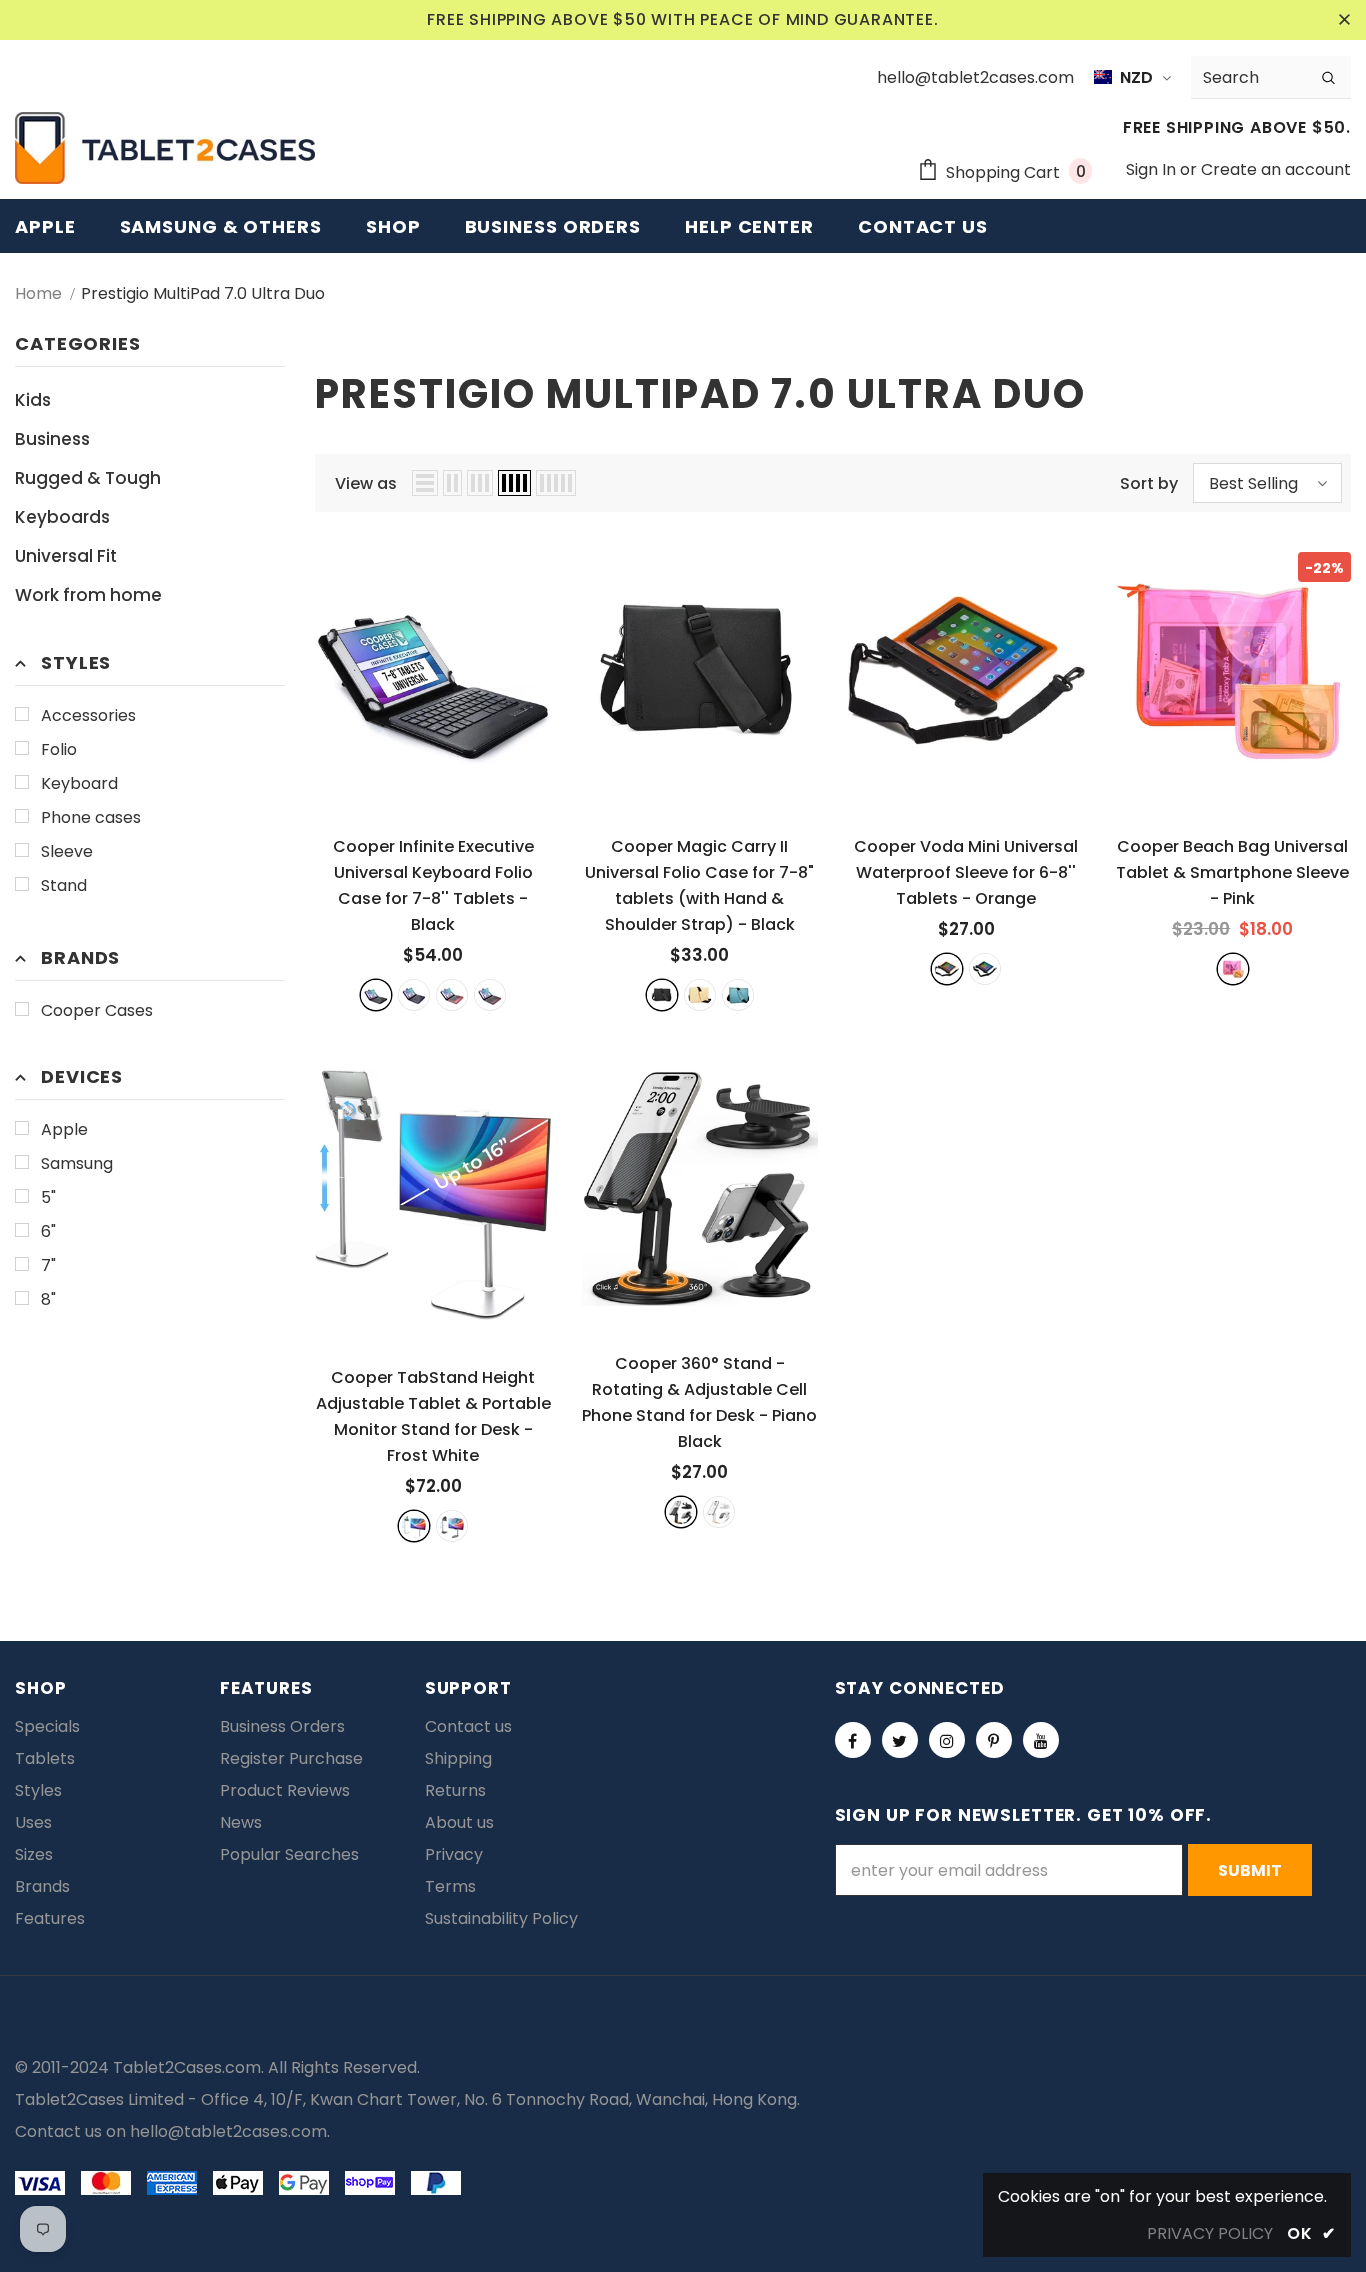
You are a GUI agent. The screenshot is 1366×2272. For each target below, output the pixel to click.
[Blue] (738, 995)
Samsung (77, 1163)
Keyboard (79, 783)
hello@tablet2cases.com (228, 2131)
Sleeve (67, 851)
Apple (64, 1129)
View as (366, 483)
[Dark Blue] (414, 995)
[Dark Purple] (490, 995)
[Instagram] (947, 1740)
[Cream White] (719, 1512)
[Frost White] (414, 1526)
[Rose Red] (452, 995)
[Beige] (700, 995)
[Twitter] (900, 1740)
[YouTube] (1041, 1740)
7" (48, 1265)
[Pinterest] (994, 1740)
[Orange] (947, 969)
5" (48, 1197)
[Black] (376, 995)
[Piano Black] (681, 1512)
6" (48, 1231)
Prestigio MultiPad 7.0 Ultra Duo (203, 293)
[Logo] (165, 148)
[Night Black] (452, 1526)
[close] (1344, 20)
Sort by (1149, 483)
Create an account (1276, 169)
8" (48, 1299)
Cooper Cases (97, 1010)
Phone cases (91, 817)
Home (38, 293)
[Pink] (1233, 969)
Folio (59, 749)
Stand (64, 885)
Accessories (88, 715)
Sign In (1153, 169)
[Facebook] (853, 1740)
